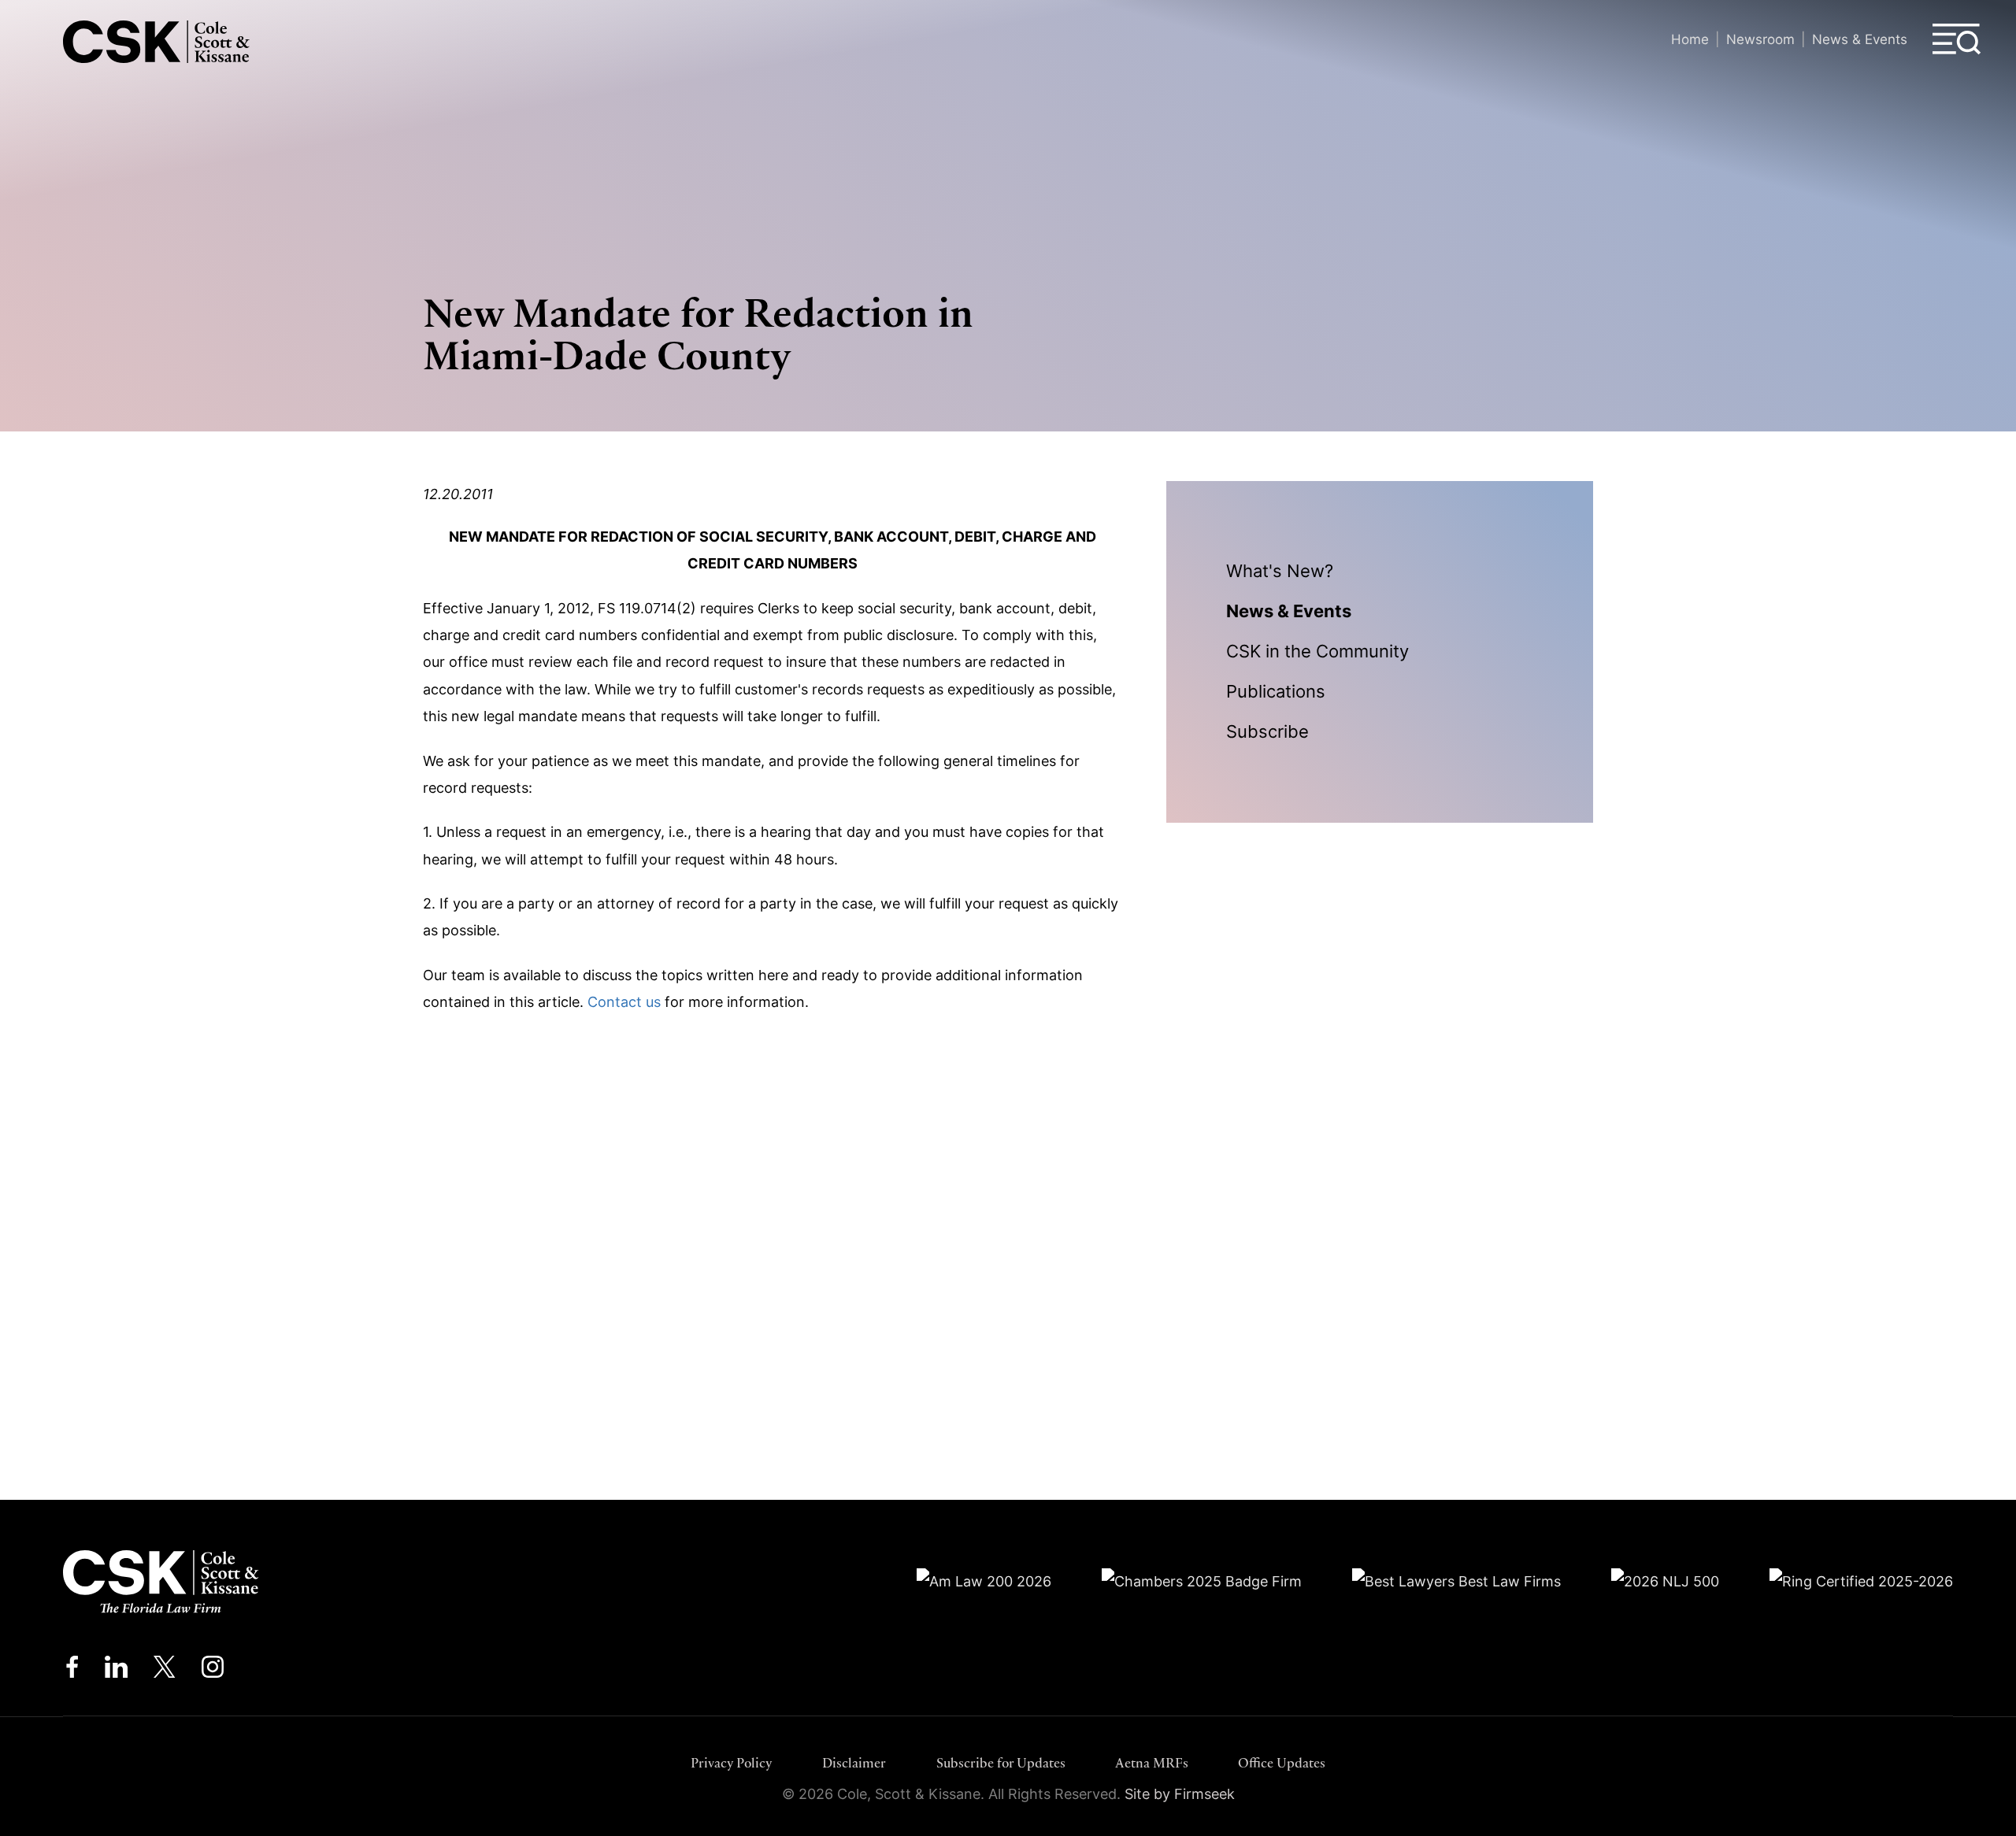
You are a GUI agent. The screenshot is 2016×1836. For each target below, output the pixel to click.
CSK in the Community (1317, 651)
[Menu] (1957, 39)
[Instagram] (214, 1671)
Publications (1276, 691)
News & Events (1860, 39)
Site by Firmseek (1180, 1794)
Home (1690, 39)
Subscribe (1267, 731)
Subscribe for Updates (1001, 1763)
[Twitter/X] (165, 1671)
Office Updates (1282, 1763)
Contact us (624, 1002)
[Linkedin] (116, 1671)
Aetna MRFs (1152, 1763)
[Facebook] (72, 1671)
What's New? (1280, 571)
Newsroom (1760, 39)
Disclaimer (854, 1763)
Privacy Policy (732, 1763)
